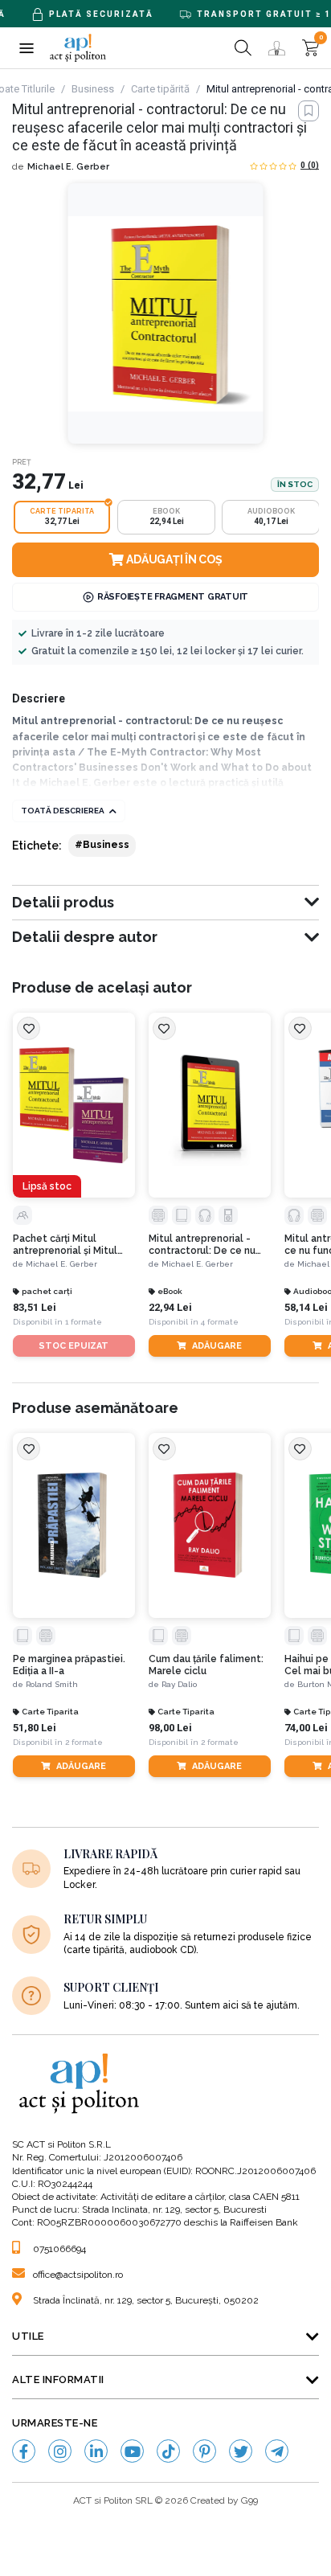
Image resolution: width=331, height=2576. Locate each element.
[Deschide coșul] (311, 48)
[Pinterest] (204, 2451)
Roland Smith (52, 1684)
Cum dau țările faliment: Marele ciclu (206, 1665)
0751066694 (59, 2249)
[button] (26, 48)
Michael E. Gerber (68, 167)
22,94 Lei (170, 1307)
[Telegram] (277, 2451)
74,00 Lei (306, 1728)
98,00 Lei (170, 1728)
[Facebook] (24, 2451)
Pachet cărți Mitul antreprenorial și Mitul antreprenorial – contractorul (65, 1245)
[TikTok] (168, 2451)
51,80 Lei (35, 1728)
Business (93, 89)
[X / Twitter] (241, 2451)
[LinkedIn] (96, 2451)
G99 (249, 2500)
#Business (102, 845)
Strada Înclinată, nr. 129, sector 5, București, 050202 (146, 2300)
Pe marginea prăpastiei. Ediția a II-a (69, 1665)
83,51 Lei (35, 1307)
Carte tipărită (160, 89)
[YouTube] (132, 2451)
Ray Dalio (179, 1684)
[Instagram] (60, 2451)
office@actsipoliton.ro (78, 2275)
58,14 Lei (306, 1307)
